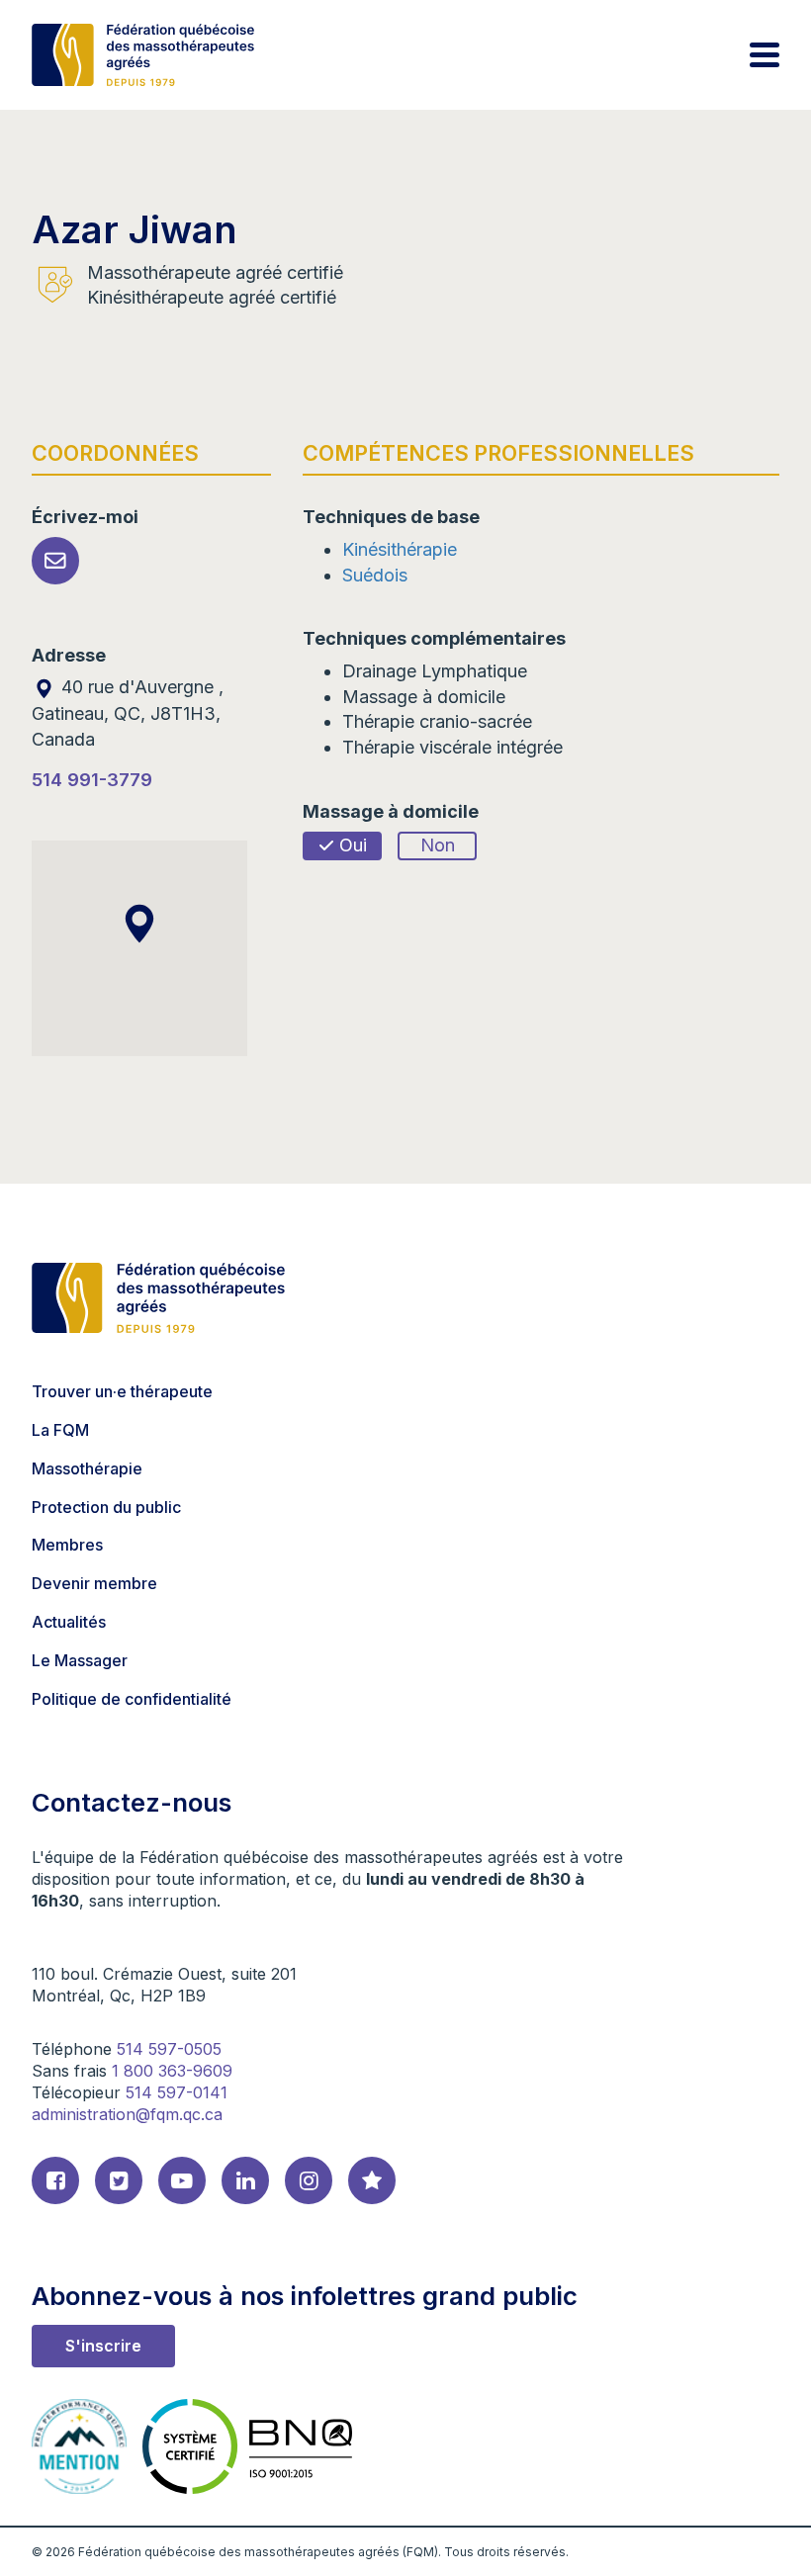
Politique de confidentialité (132, 1699)
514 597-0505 (169, 2049)
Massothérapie (87, 1468)
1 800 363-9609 (172, 2071)
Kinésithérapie (400, 549)
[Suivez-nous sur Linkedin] (245, 2180)
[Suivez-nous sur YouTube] (182, 2180)
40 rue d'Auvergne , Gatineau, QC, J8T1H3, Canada (128, 712)
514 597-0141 (177, 2092)
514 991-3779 (92, 780)
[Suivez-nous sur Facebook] (55, 2180)
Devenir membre (94, 1583)
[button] (139, 924)
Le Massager (80, 1660)
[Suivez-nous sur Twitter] (119, 2180)
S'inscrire (103, 2346)
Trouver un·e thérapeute (122, 1391)
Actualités (69, 1622)
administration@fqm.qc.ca (127, 2114)
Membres (67, 1545)
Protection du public (106, 1507)
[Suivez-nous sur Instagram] (309, 2180)
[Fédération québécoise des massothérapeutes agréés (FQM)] (143, 55)
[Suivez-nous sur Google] (372, 2180)
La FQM (60, 1430)
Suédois (375, 575)
